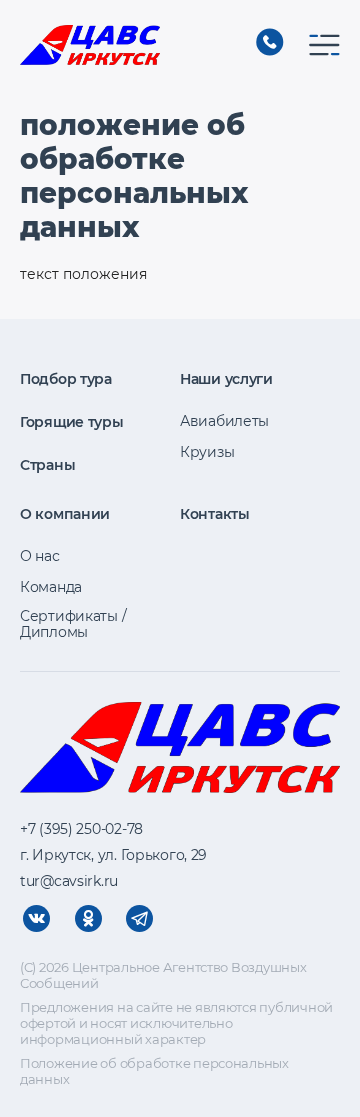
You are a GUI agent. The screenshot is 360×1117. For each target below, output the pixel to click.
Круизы (207, 452)
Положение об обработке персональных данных (154, 1071)
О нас (40, 556)
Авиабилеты (224, 421)
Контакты (215, 514)
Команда (51, 587)
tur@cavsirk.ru (69, 881)
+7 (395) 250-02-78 (270, 42)
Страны (47, 465)
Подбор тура (66, 379)
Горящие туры (72, 422)
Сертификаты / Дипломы (73, 624)
